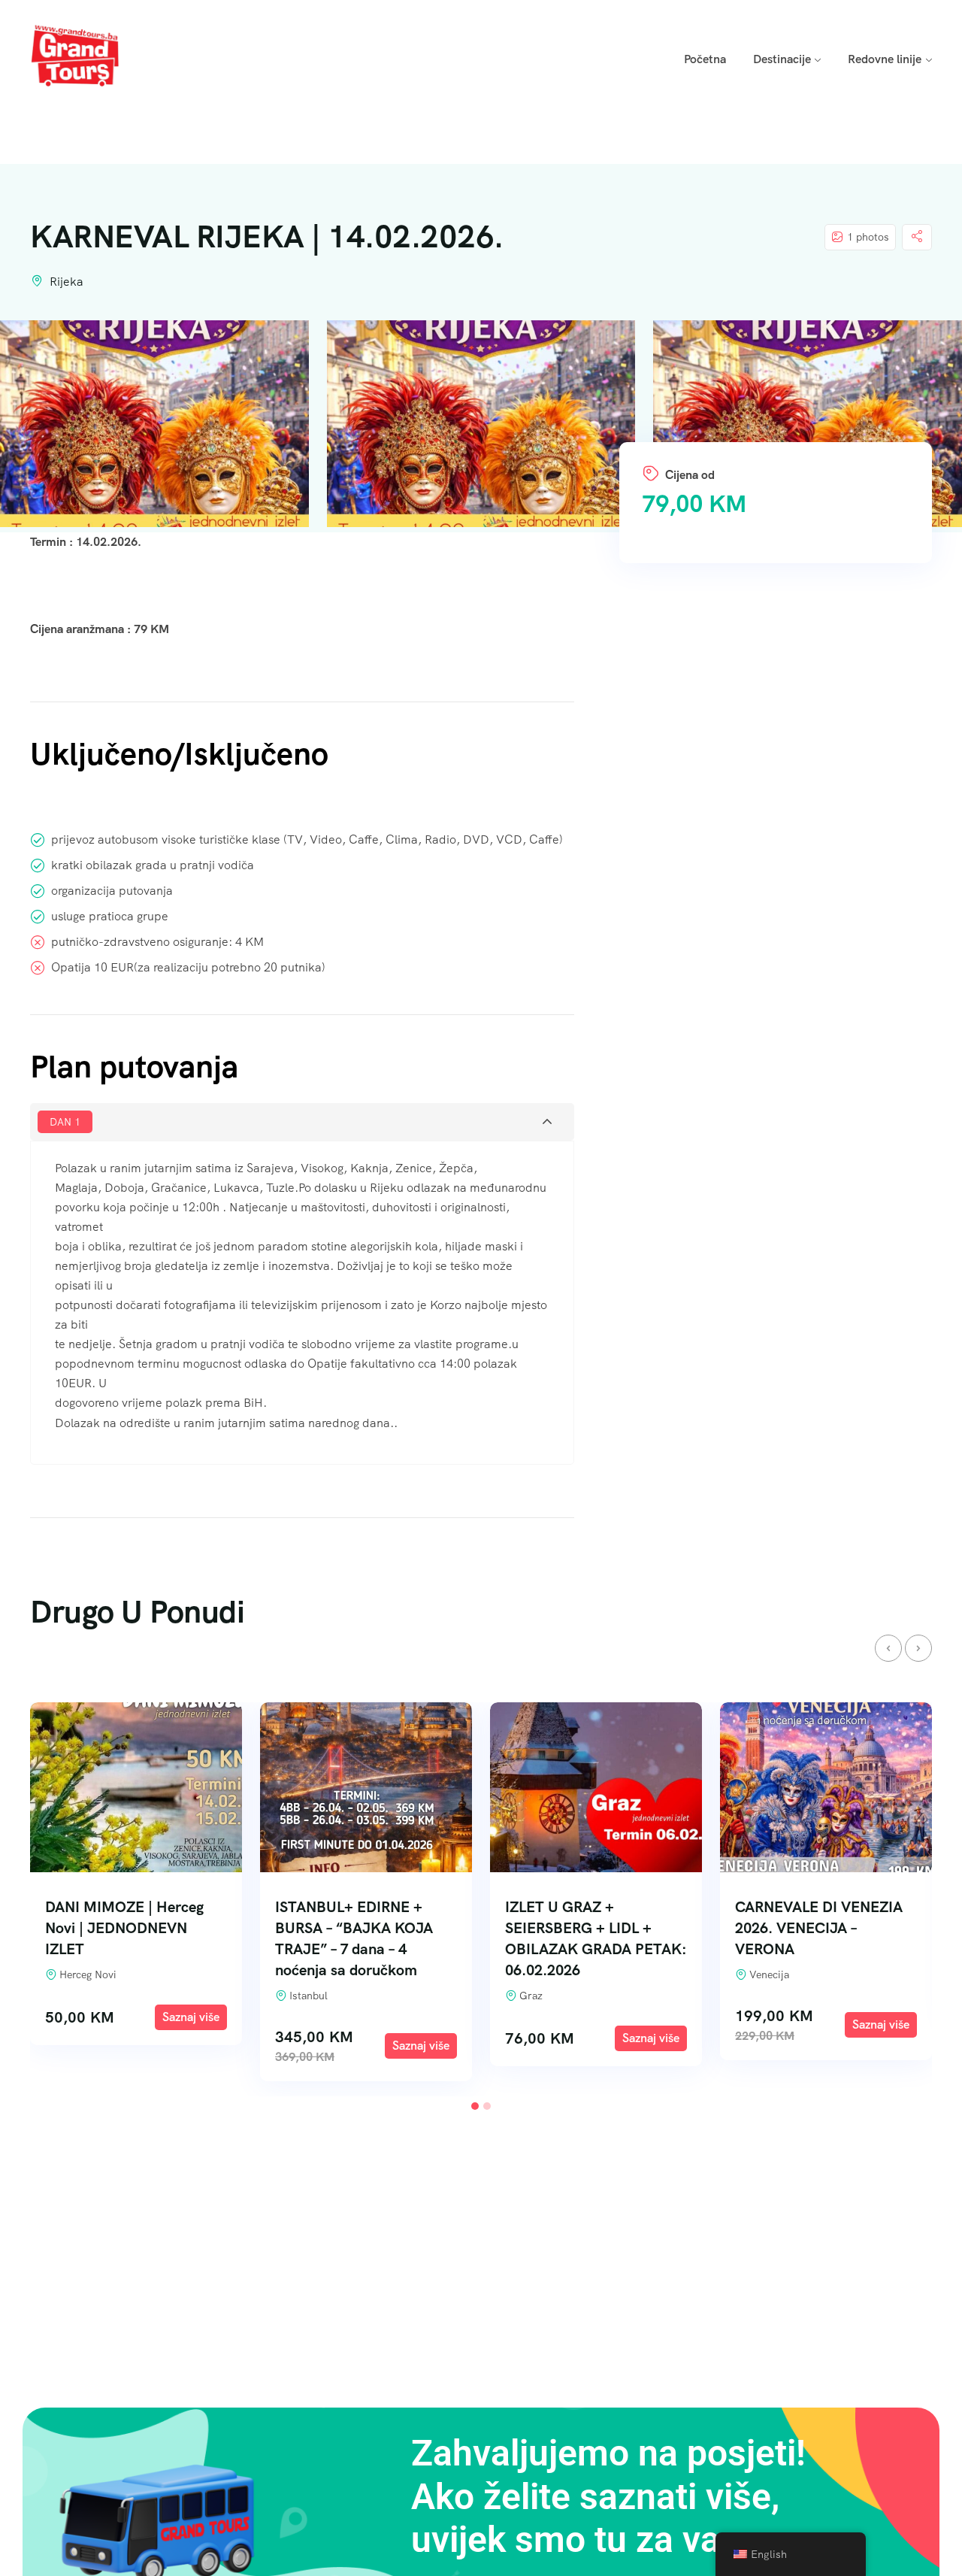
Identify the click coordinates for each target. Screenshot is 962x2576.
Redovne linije (885, 59)
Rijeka (67, 282)
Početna (705, 59)
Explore (191, 2046)
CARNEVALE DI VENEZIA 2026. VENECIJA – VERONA (589, 1928)
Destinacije (782, 59)
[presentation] (888, 1648)
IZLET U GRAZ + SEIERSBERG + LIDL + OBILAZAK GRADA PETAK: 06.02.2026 (366, 1938)
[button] (475, 2106)
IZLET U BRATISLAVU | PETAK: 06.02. (811, 1917)
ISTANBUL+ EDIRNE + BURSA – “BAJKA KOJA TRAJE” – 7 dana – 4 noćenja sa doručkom (124, 1938)
